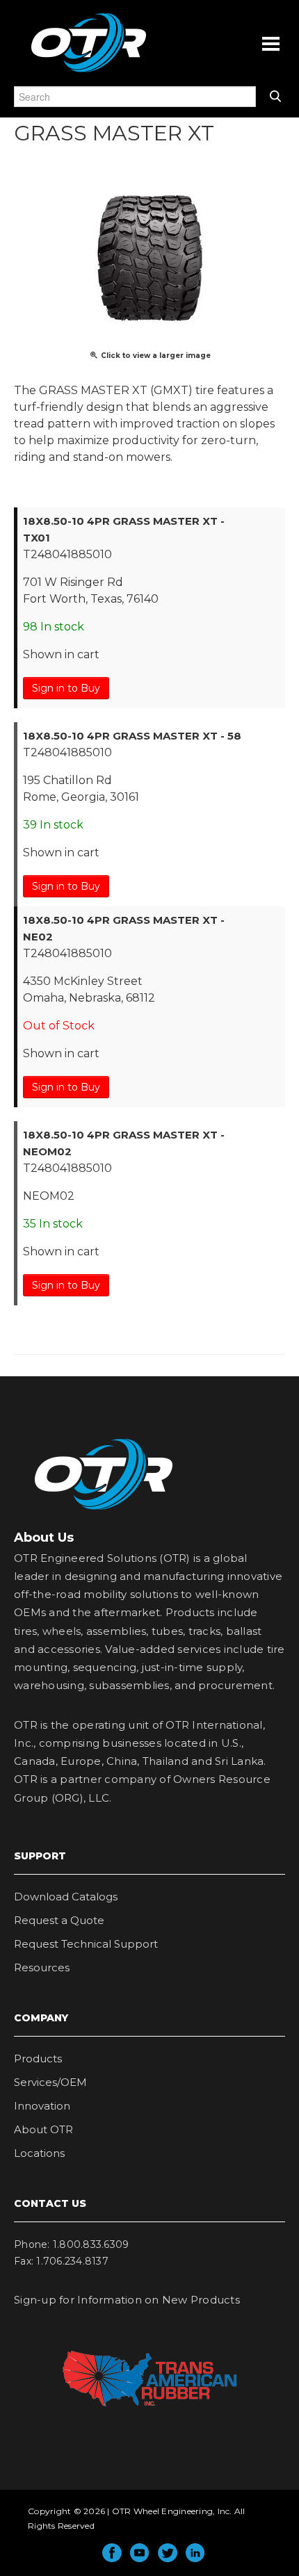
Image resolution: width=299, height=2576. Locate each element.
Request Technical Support (86, 1944)
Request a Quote (59, 1920)
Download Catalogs (66, 1897)
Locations (39, 2153)
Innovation (42, 2106)
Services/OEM (50, 2082)
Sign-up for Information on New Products (127, 2300)
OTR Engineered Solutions (89, 72)
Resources (42, 1967)
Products (38, 2059)
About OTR (43, 2129)
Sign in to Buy (66, 688)
